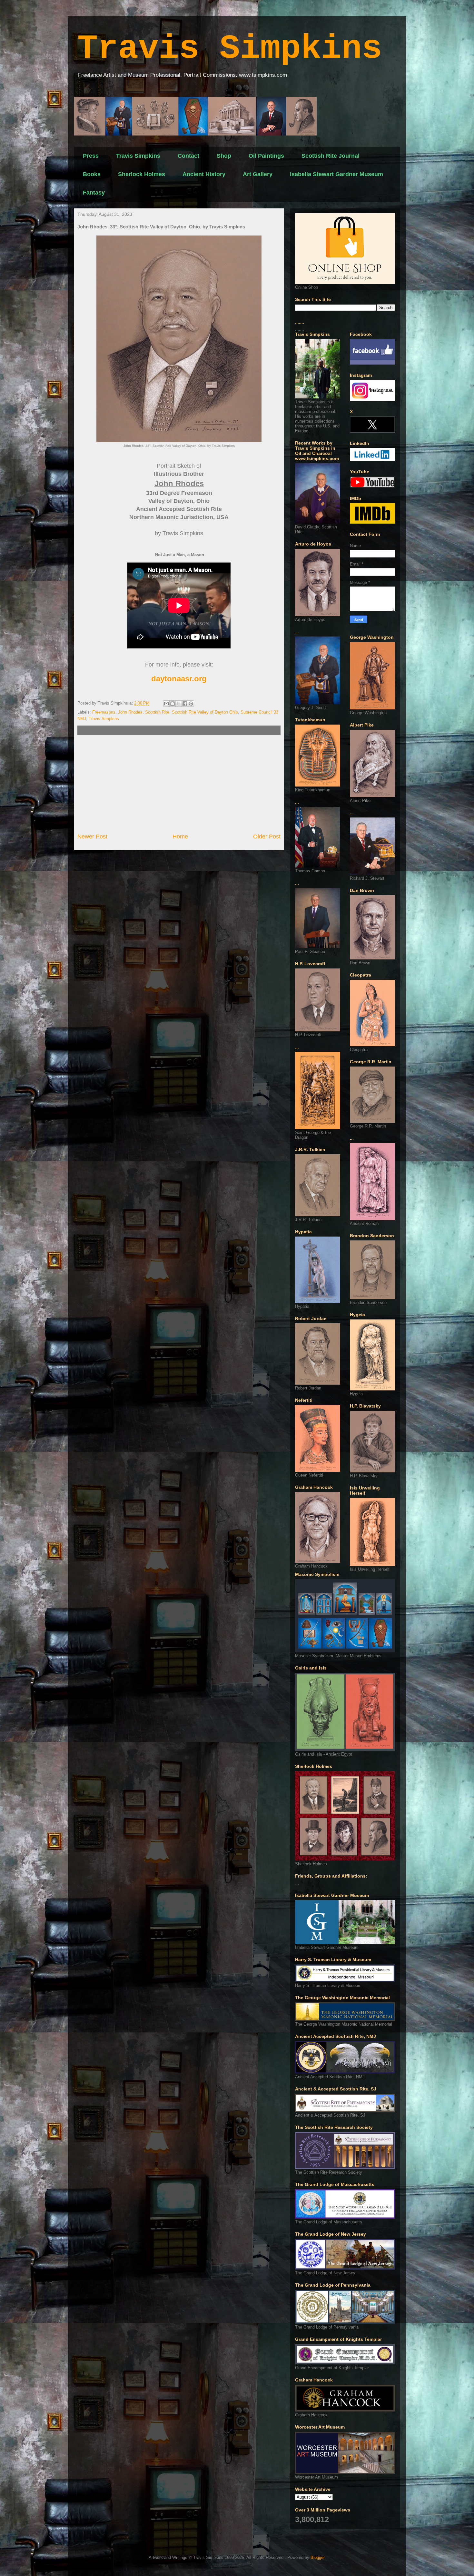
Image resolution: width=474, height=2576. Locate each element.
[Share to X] (179, 704)
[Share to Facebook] (185, 704)
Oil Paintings (266, 156)
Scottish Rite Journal (331, 156)
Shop (224, 156)
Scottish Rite (157, 712)
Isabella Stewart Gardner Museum (336, 174)
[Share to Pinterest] (191, 704)
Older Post (267, 837)
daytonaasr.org (179, 679)
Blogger (317, 2557)
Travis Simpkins (230, 49)
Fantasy (94, 193)
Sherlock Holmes (142, 174)
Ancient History (204, 174)
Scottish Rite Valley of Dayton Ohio (205, 712)
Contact (188, 156)
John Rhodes (130, 712)
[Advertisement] (179, 784)
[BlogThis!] (173, 704)
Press (91, 156)
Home (180, 837)
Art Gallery (258, 174)
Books (92, 174)
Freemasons (104, 712)
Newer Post (92, 837)
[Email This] (166, 704)
